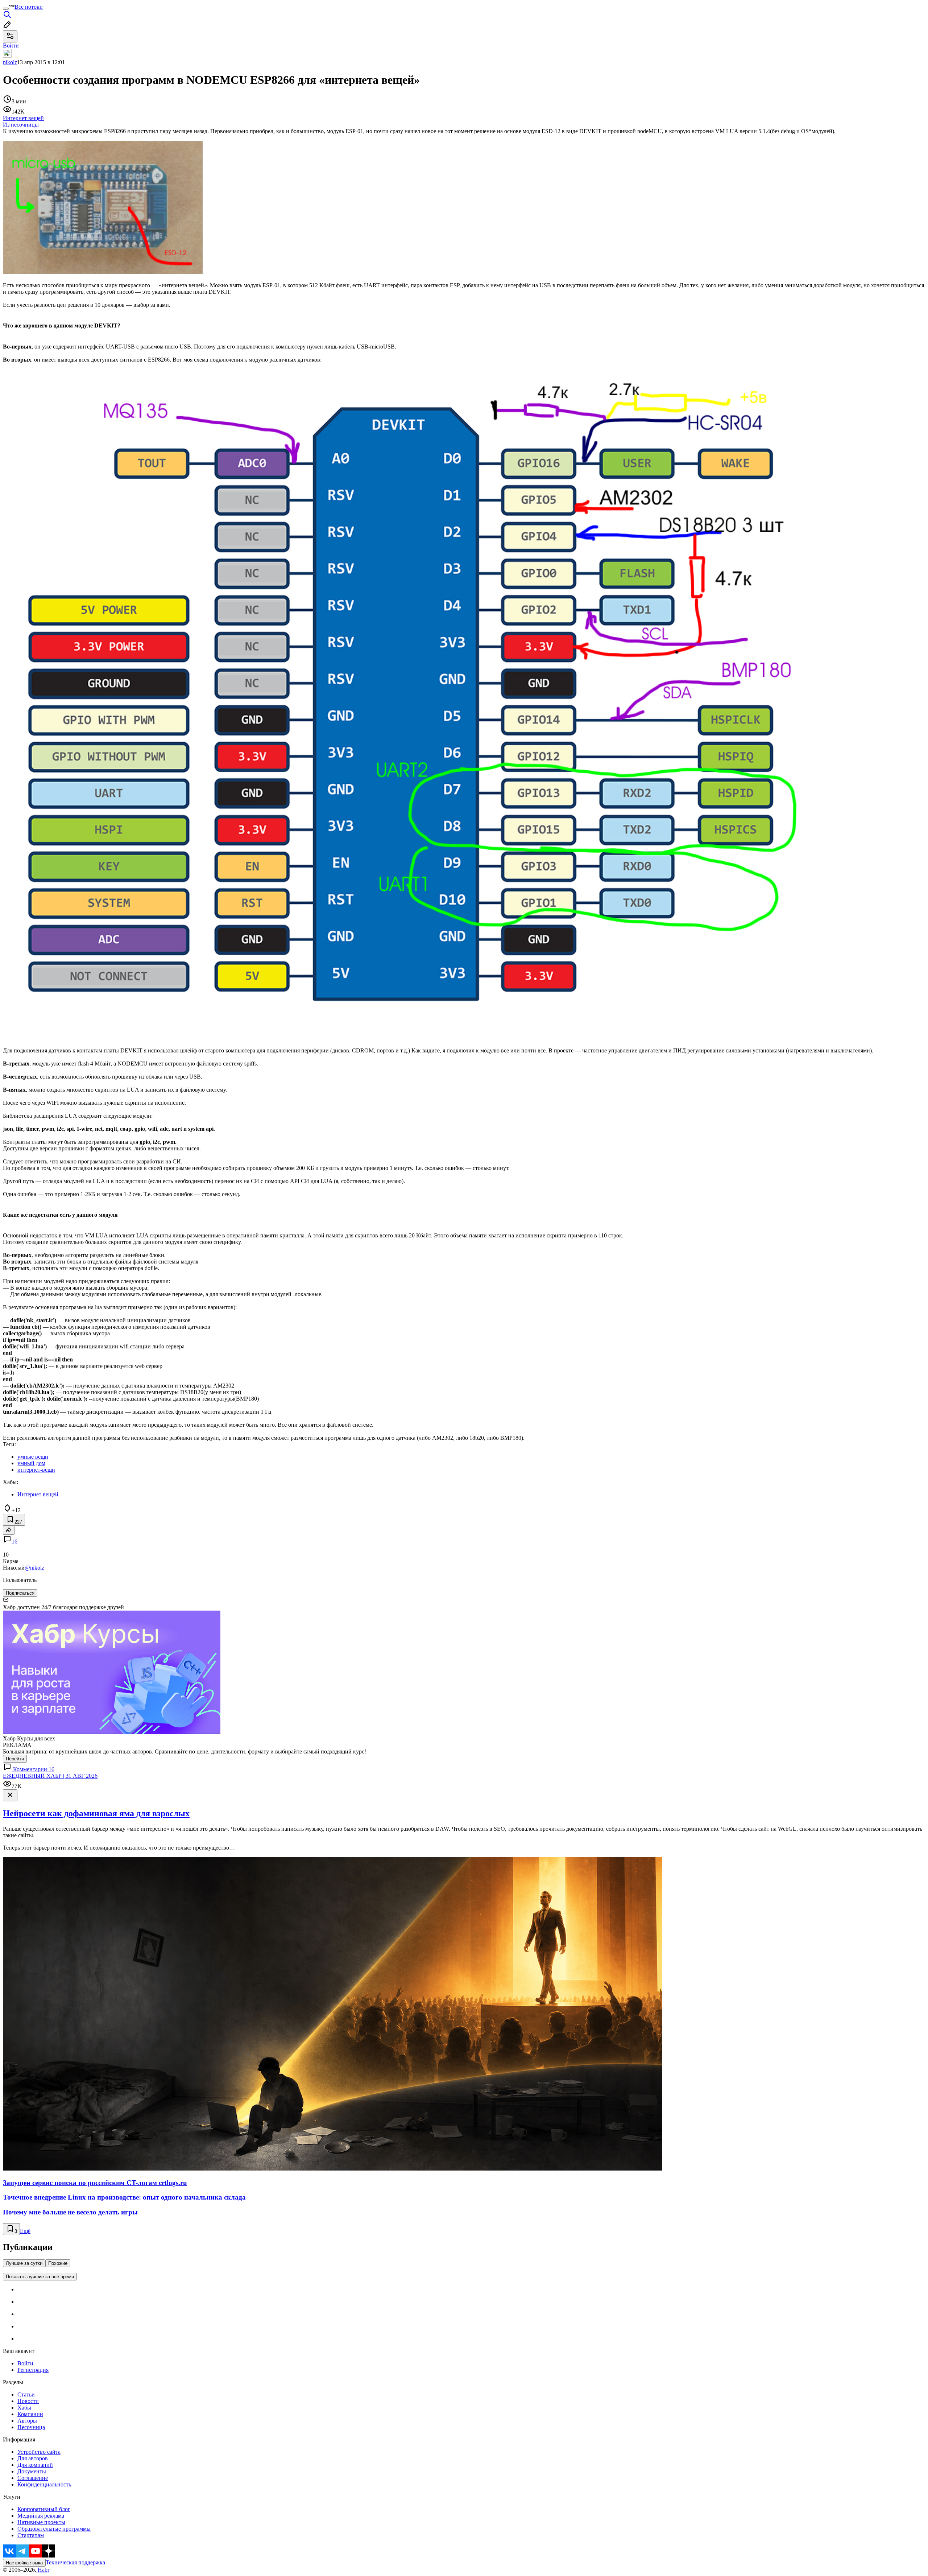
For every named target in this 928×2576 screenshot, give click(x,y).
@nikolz (34, 1568)
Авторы (27, 2421)
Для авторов (33, 2458)
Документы (32, 2471)
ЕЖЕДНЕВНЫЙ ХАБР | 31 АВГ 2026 (50, 1776)
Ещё (25, 2231)
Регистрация (33, 2370)
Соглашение (33, 2478)
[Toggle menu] (6, 9)
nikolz (10, 62)
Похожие (58, 2263)
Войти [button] (11, 46)
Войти (25, 2363)
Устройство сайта (39, 2452)
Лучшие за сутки (24, 2263)
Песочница (31, 2427)
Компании (30, 2414)
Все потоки (29, 7)
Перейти (15, 1759)
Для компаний (35, 2465)
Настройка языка (24, 2563)
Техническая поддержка (75, 2562)
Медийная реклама (41, 2516)
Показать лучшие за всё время (40, 2277)
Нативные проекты (41, 2522)
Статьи (26, 2394)
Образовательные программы (54, 2529)
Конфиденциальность (44, 2484)
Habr (43, 2570)
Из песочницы (21, 125)
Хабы (24, 2408)
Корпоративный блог (44, 2509)
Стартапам (31, 2535)
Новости (28, 2401)
